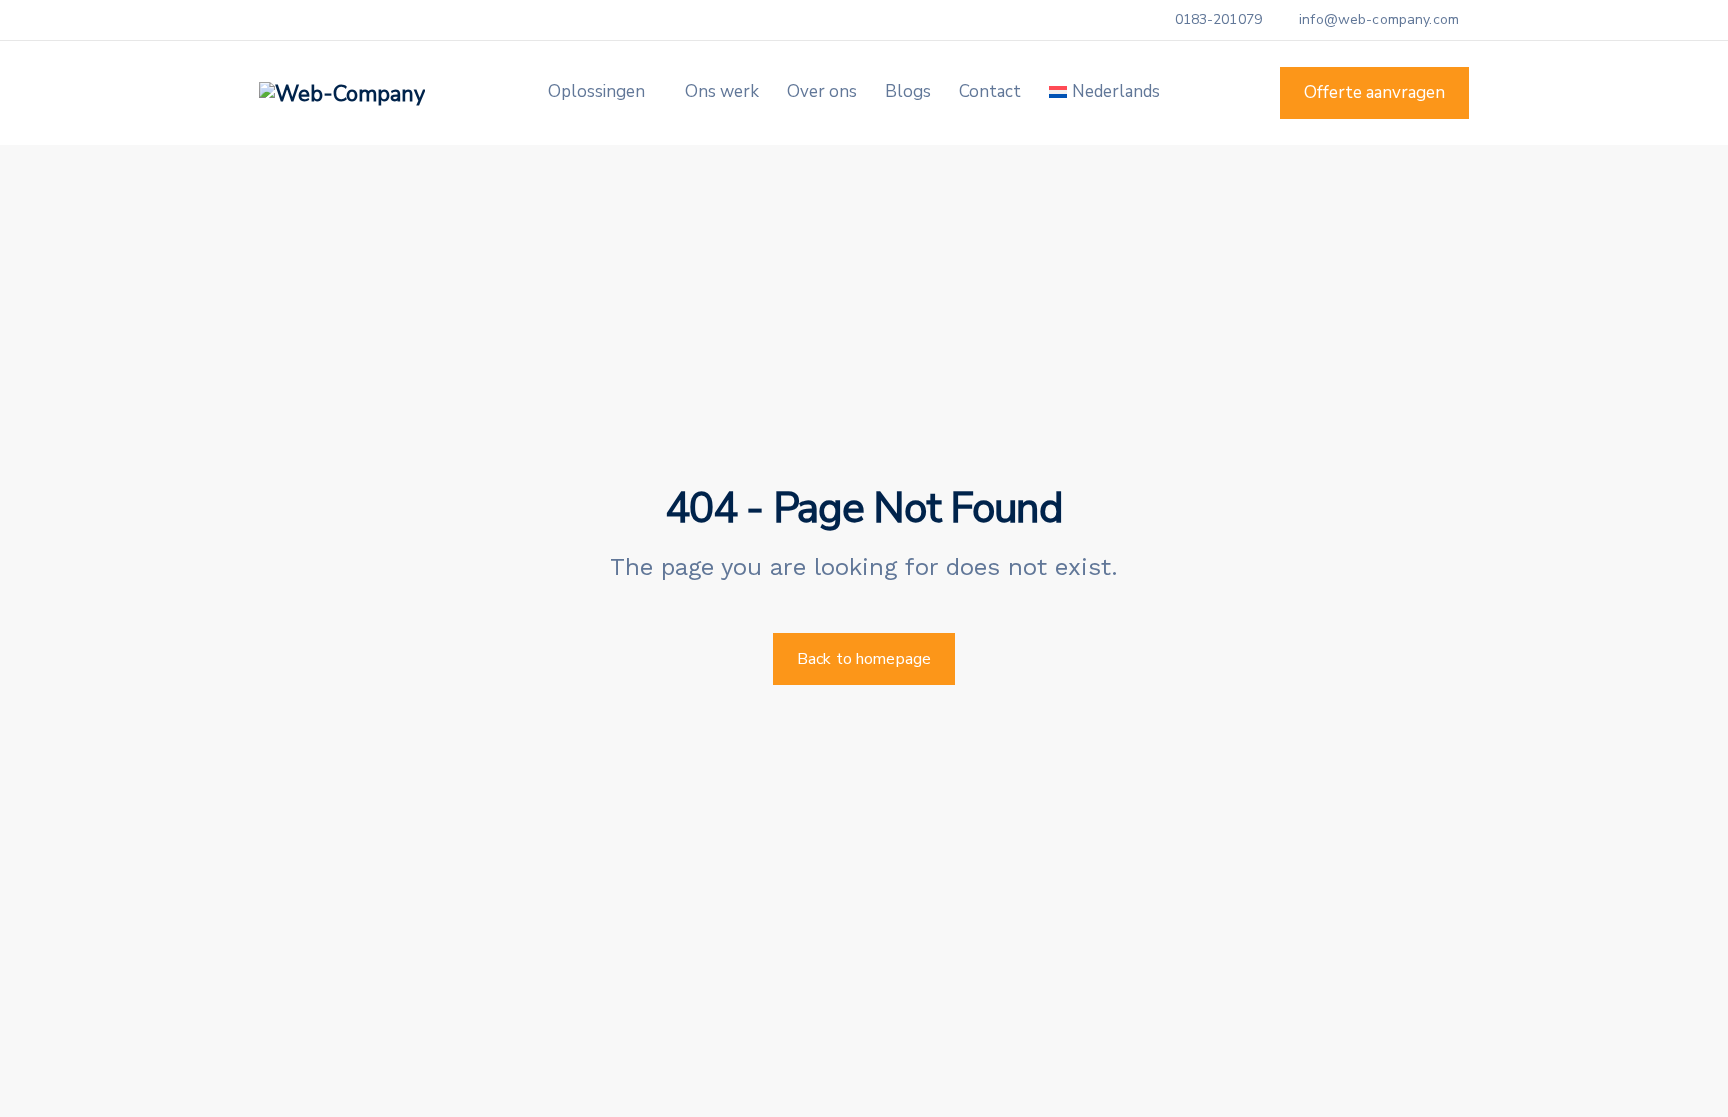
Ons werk (722, 91)
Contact (990, 91)
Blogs (908, 91)
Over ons (822, 91)
